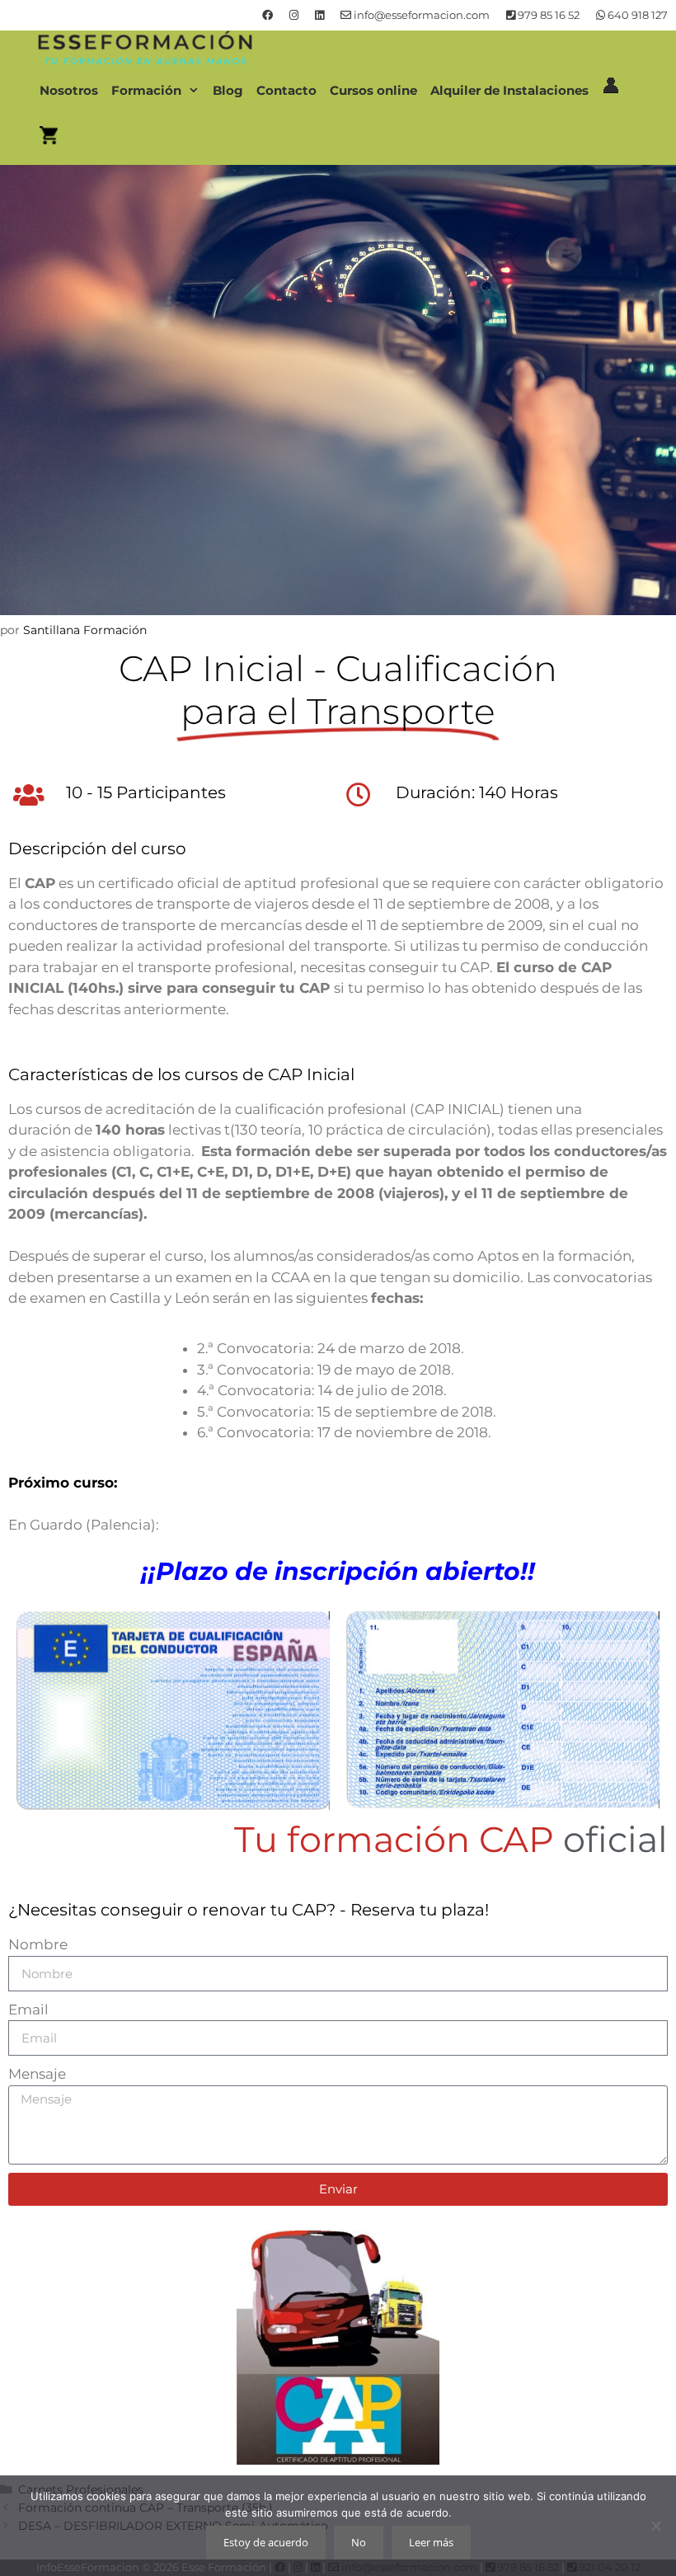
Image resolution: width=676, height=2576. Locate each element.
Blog (228, 90)
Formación (146, 90)
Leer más (431, 2542)
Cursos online (373, 90)
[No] (655, 2526)
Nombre (38, 1944)
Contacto (286, 90)
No (359, 2542)
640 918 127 (636, 15)
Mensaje (37, 2074)
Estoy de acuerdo (266, 2542)
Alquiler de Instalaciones (509, 90)
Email (28, 2010)
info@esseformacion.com (420, 15)
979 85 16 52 (547, 15)
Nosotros (69, 90)
